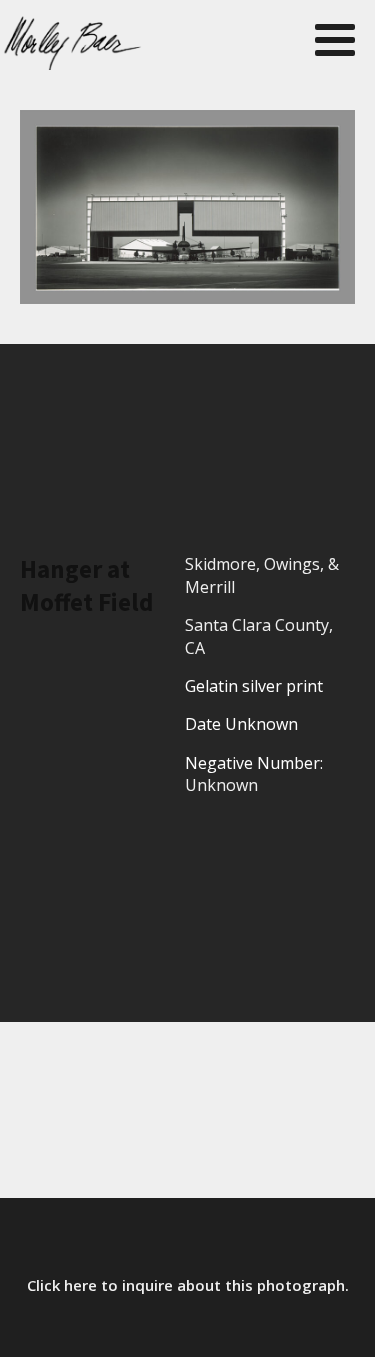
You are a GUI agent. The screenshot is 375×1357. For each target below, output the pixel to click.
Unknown (221, 785)
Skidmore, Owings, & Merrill (262, 575)
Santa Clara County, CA (259, 636)
